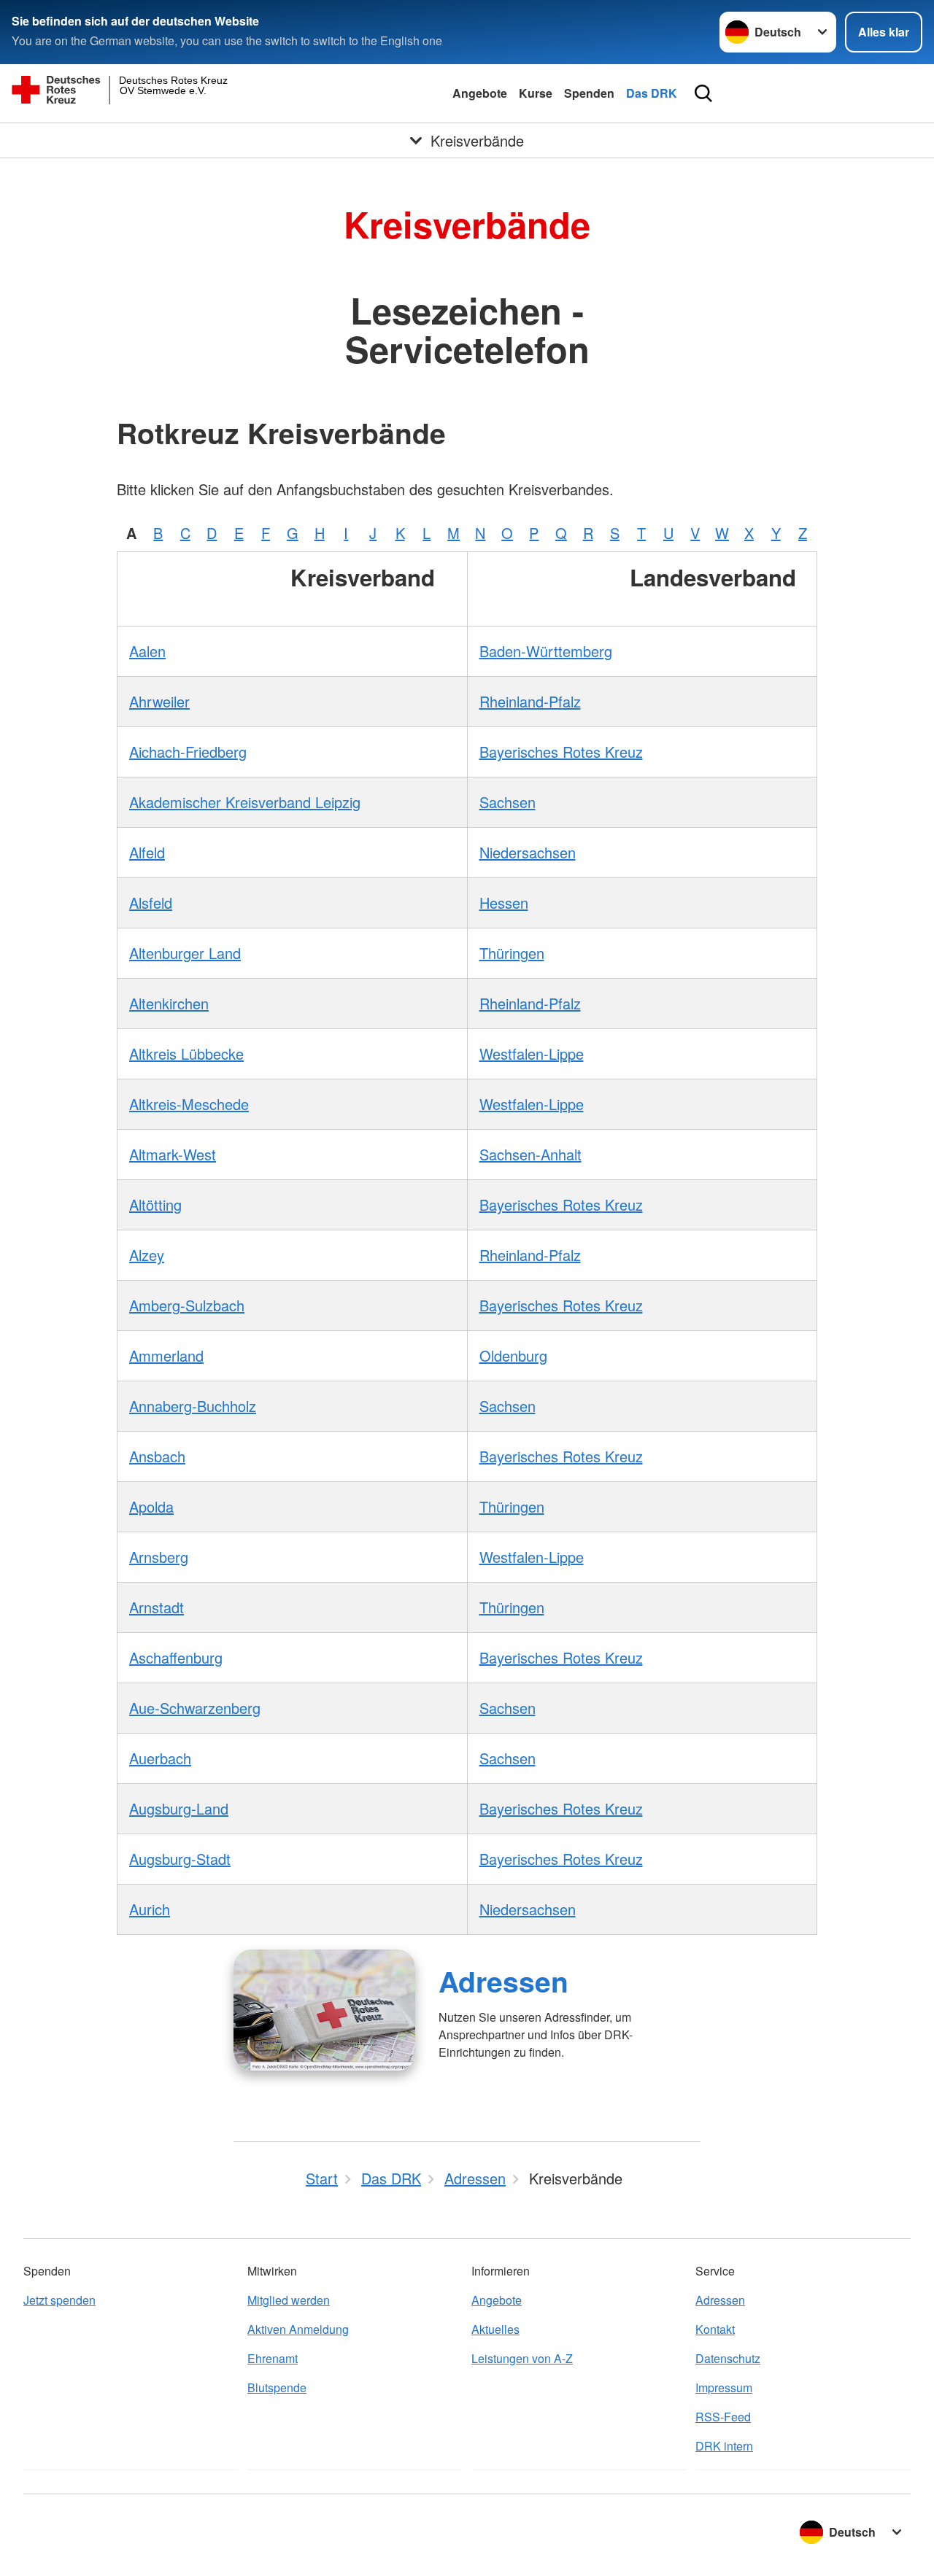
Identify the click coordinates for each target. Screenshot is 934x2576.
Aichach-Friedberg (188, 752)
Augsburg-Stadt (180, 1859)
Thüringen (512, 953)
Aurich (150, 1909)
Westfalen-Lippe (532, 1054)
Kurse (536, 93)
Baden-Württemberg (546, 651)
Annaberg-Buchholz (193, 1406)
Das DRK (652, 93)
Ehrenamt (273, 2358)
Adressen (503, 1981)
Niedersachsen (528, 852)
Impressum (724, 2387)
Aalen (147, 651)
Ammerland (166, 1355)
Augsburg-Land (179, 1808)
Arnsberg (159, 1557)
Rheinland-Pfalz (530, 701)
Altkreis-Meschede (189, 1104)
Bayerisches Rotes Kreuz (561, 752)
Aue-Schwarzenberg (195, 1708)
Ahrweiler (159, 701)
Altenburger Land (185, 953)
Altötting (155, 1204)
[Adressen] (324, 2010)
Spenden (589, 93)
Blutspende (277, 2387)
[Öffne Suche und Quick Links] (703, 93)
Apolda (151, 1506)
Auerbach (160, 1758)
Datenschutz (728, 2358)
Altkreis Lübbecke (186, 1054)
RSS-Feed (723, 2417)
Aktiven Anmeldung (298, 2329)
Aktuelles (495, 2329)
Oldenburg (513, 1355)
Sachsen (507, 802)
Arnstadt (157, 1607)
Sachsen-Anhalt (530, 1154)
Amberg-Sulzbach (187, 1305)
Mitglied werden (289, 2300)
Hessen (504, 903)
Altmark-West (173, 1154)
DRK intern (724, 2446)
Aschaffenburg (176, 1657)
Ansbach (157, 1456)
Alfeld (147, 852)
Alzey (147, 1255)
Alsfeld (151, 903)
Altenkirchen (169, 1003)
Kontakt (715, 2329)
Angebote (480, 93)
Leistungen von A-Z (522, 2358)
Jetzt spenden (59, 2300)
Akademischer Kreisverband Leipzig (245, 802)
